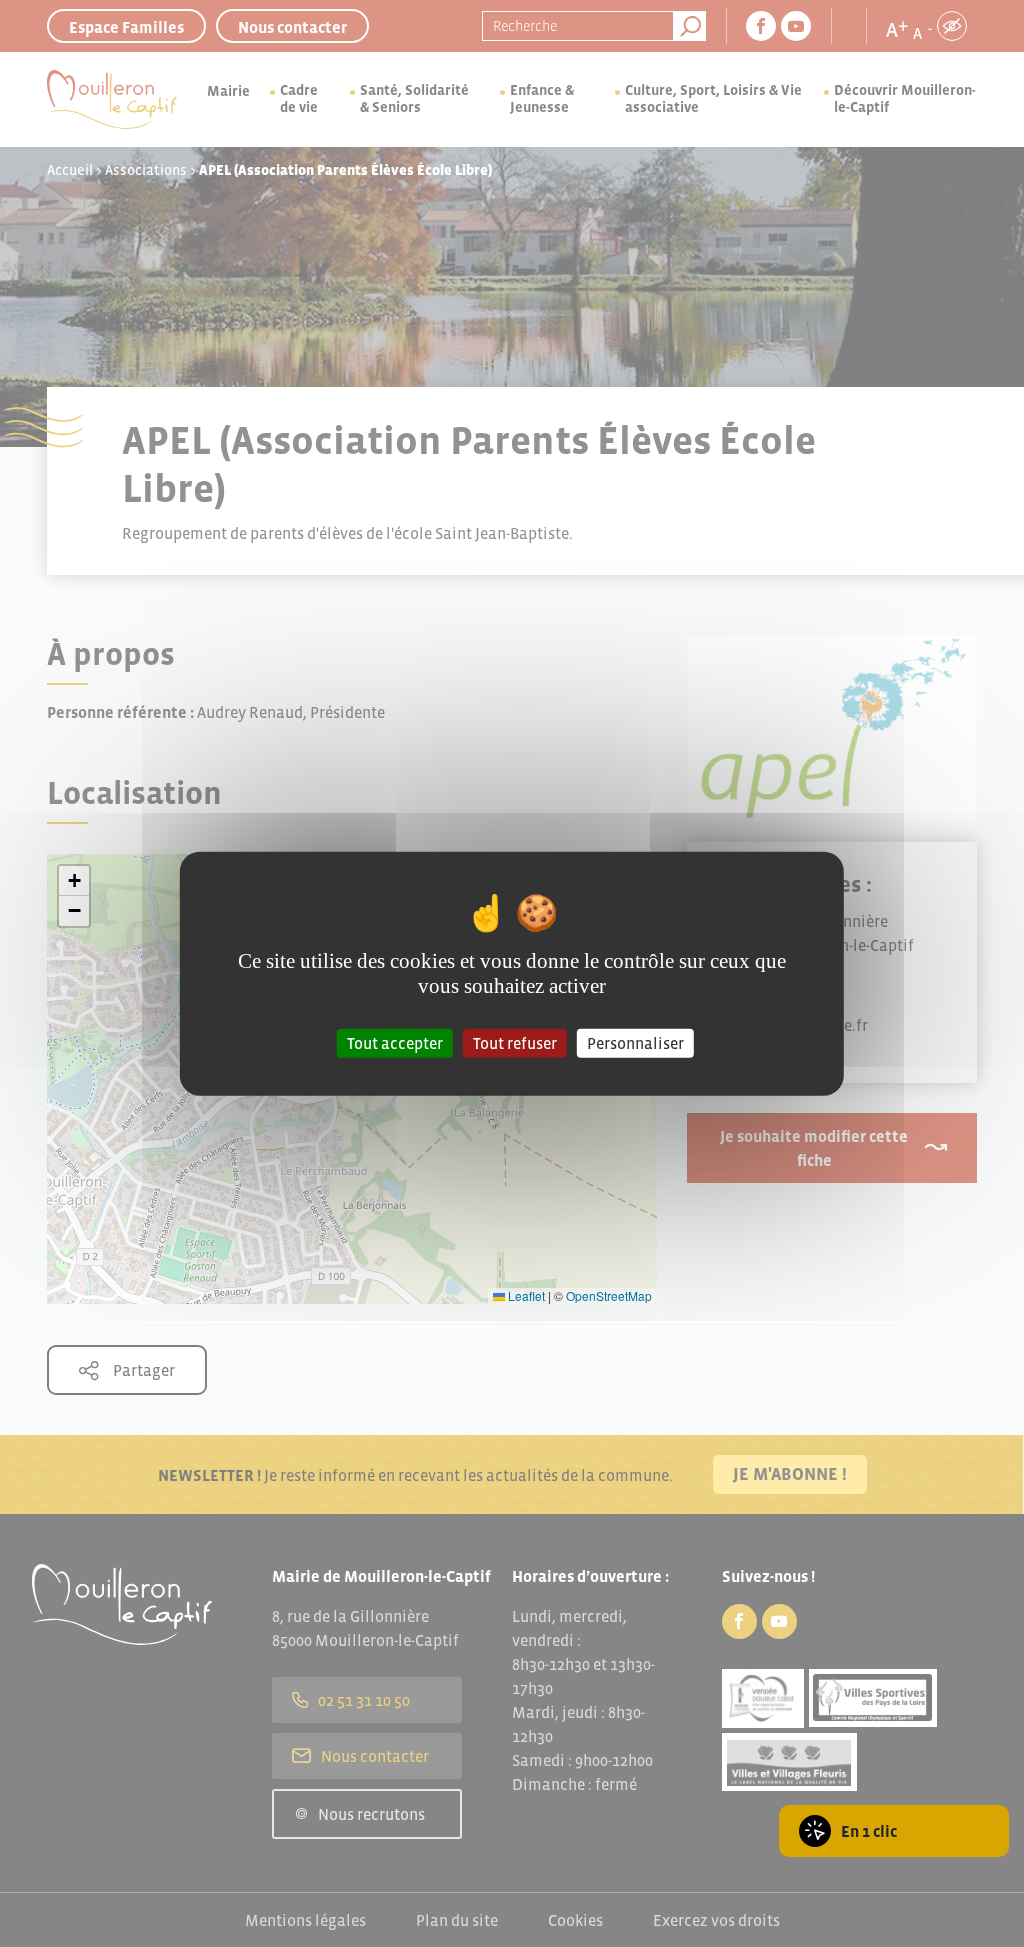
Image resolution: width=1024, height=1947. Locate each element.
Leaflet (525, 1295)
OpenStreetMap (609, 1295)
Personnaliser (635, 1043)
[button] (74, 881)
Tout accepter (395, 1043)
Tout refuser (515, 1043)
